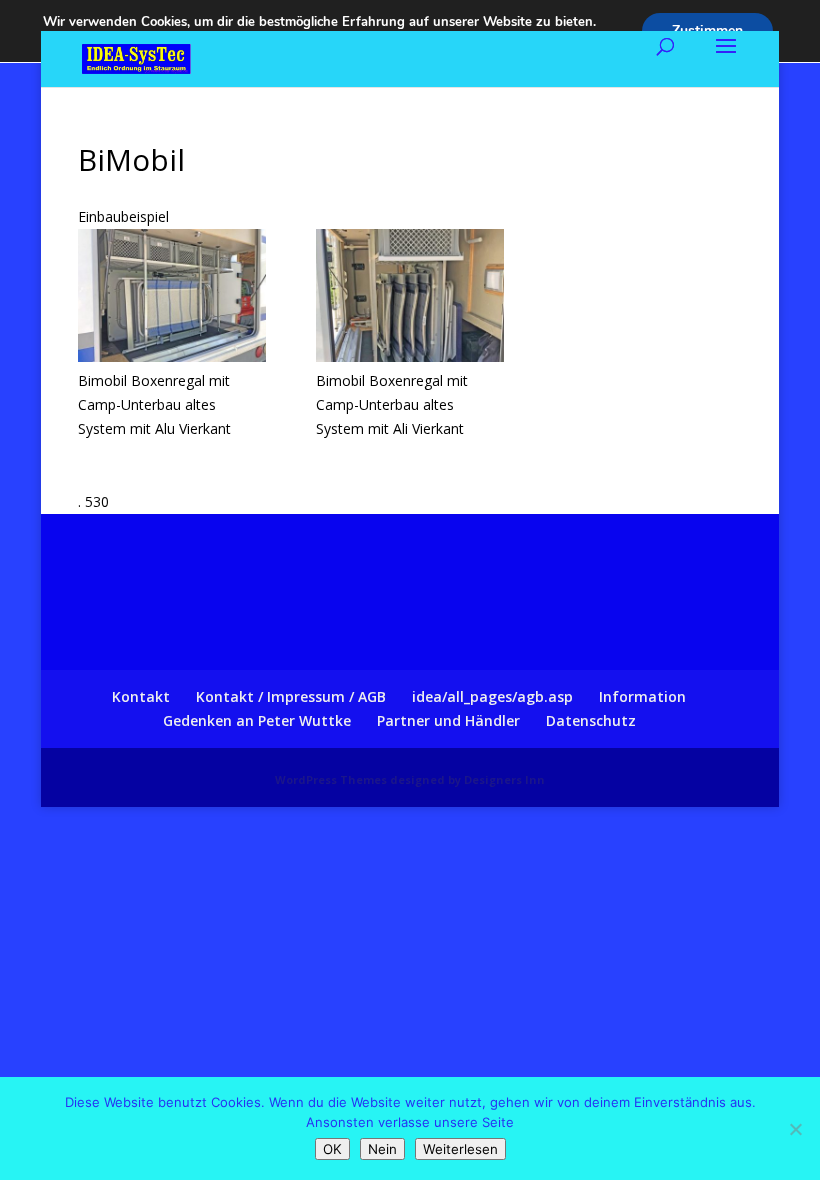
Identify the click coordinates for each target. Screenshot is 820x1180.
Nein (382, 1149)
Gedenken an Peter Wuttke (257, 720)
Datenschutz (591, 720)
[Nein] (795, 1129)
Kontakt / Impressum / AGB (291, 696)
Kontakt (141, 696)
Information (642, 696)
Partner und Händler (448, 720)
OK (332, 1149)
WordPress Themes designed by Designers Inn (410, 779)
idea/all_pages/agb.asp (492, 696)
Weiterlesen (460, 1149)
